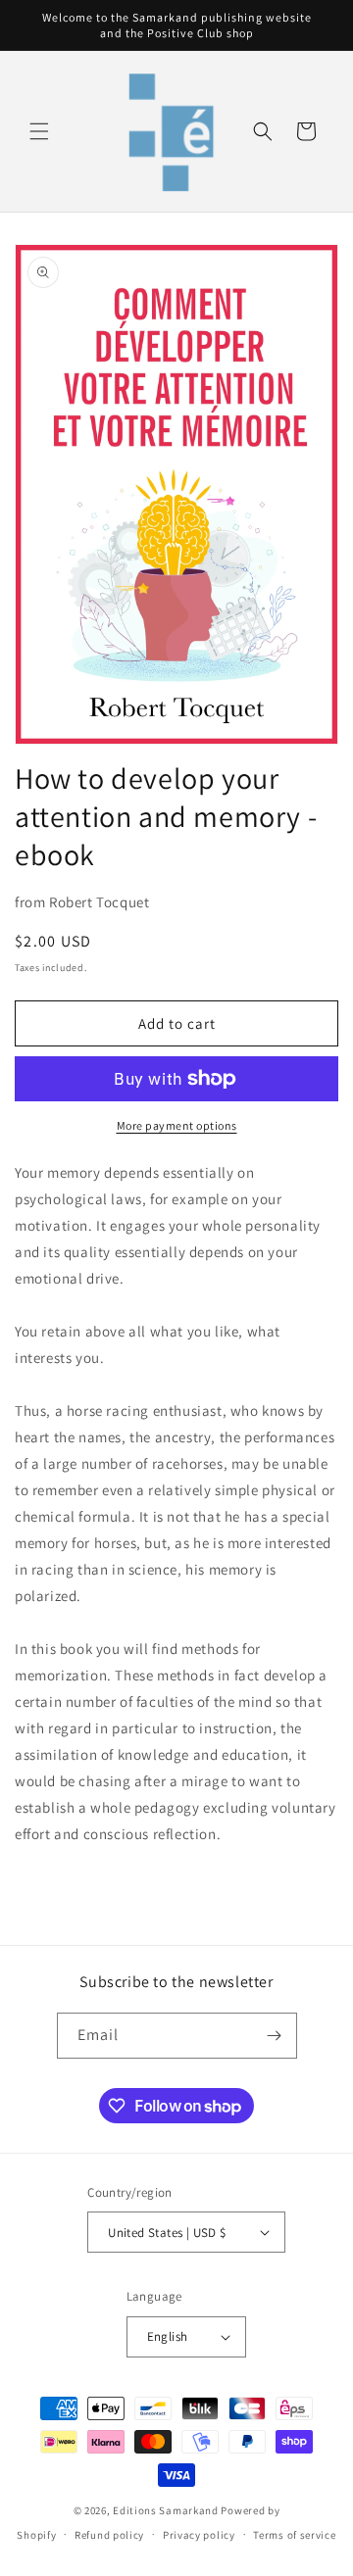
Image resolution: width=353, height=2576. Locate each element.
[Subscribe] (275, 2036)
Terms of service (294, 2535)
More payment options (177, 1125)
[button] (39, 131)
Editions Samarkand (166, 2510)
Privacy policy (199, 2535)
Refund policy (109, 2535)
